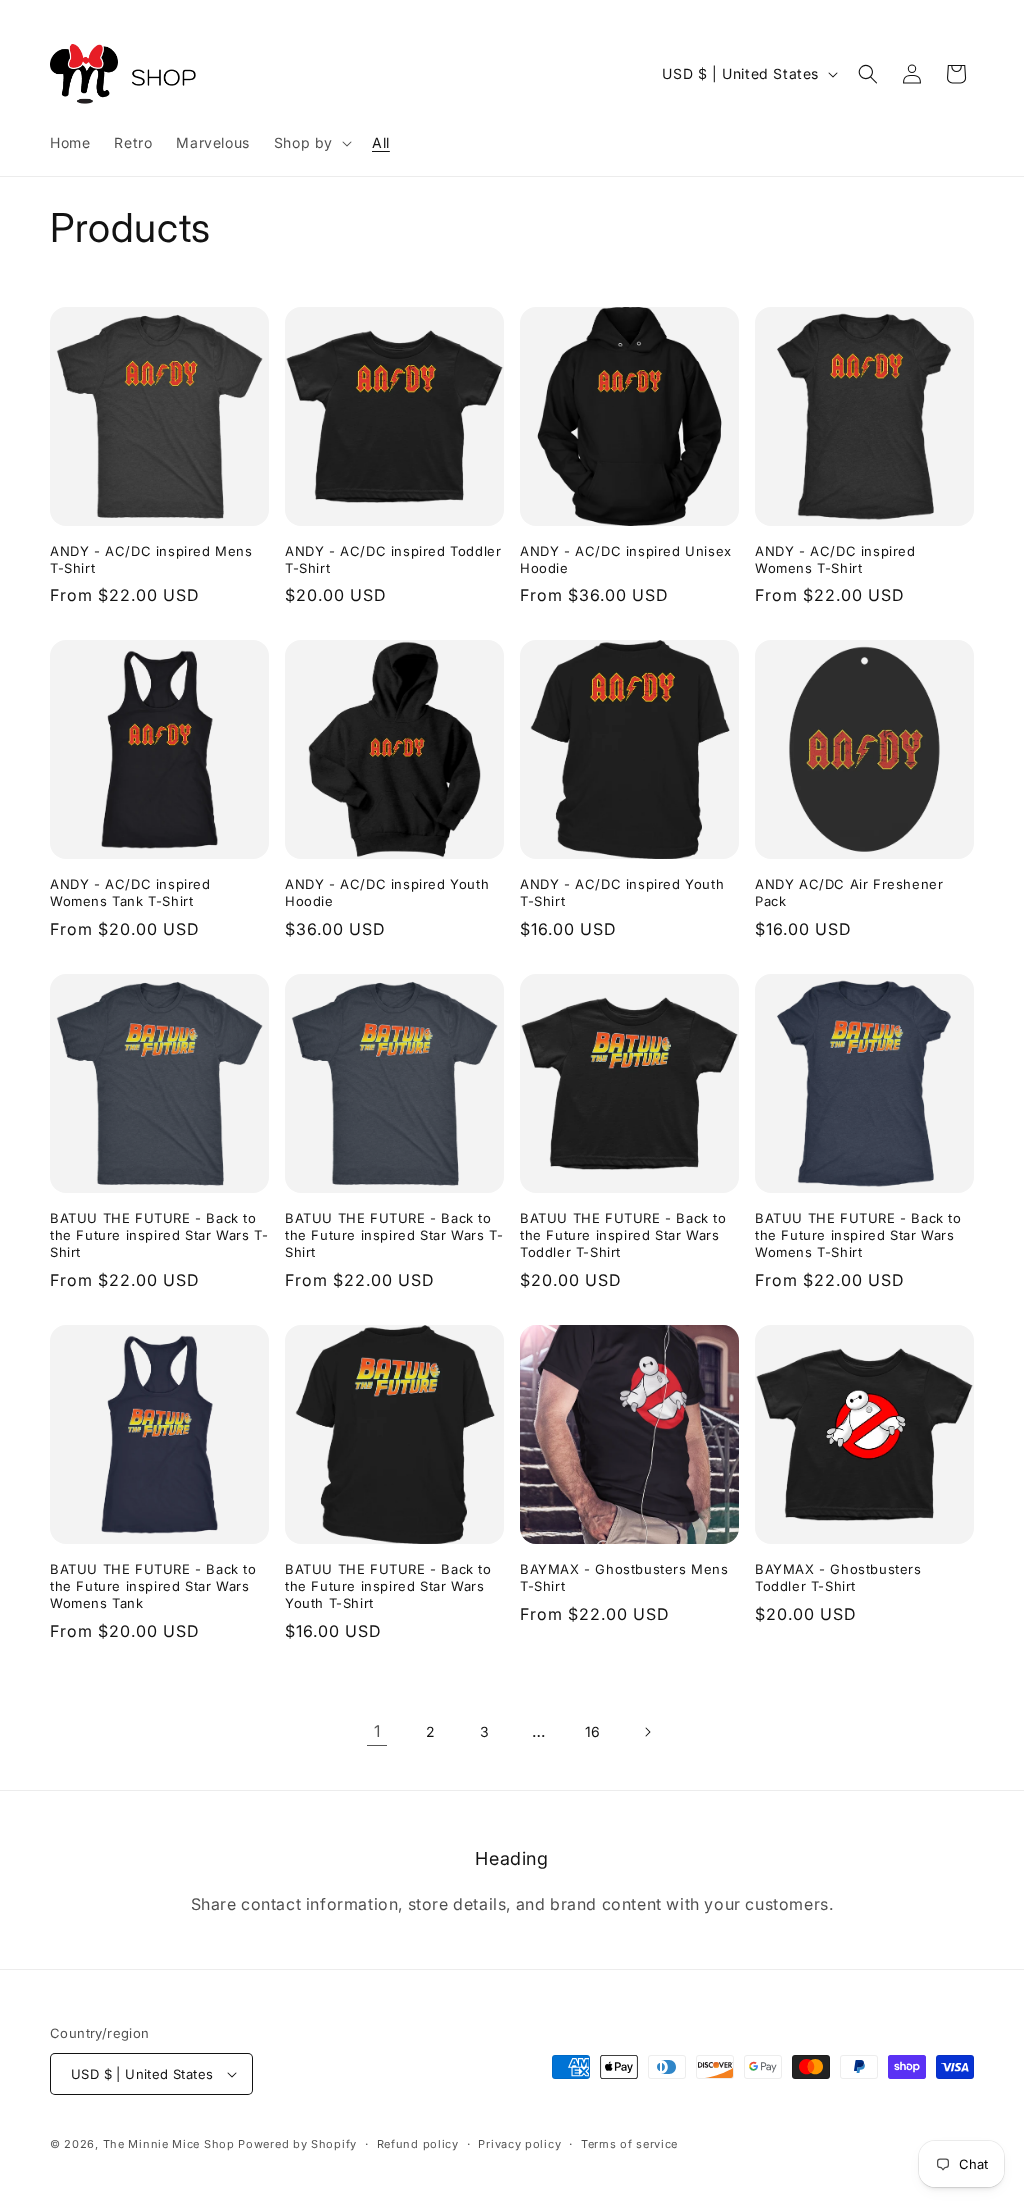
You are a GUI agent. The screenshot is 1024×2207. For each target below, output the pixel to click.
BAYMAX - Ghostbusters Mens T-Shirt (624, 1577)
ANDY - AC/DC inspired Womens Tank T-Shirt (130, 892)
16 (593, 1731)
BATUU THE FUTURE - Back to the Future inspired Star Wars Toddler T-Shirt (623, 1235)
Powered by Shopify (297, 2144)
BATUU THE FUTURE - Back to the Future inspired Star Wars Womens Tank (153, 1586)
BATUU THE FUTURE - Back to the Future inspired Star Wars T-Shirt (159, 1235)
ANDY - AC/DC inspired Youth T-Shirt (622, 892)
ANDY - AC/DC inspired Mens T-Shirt (151, 559)
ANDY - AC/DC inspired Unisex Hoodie (626, 559)
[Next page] (647, 1732)
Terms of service (629, 2144)
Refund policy (418, 2144)
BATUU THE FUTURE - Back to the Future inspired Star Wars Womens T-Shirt (858, 1235)
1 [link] (377, 1731)
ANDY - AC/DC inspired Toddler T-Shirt (393, 559)
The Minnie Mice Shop (169, 2144)
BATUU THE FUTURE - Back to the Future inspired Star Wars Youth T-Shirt (388, 1586)
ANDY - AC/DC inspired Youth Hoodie (387, 892)
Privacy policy (519, 2144)
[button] (311, 143)
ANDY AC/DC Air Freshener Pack (849, 892)
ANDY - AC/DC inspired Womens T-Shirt (835, 559)
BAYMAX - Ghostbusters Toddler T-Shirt (838, 1577)
